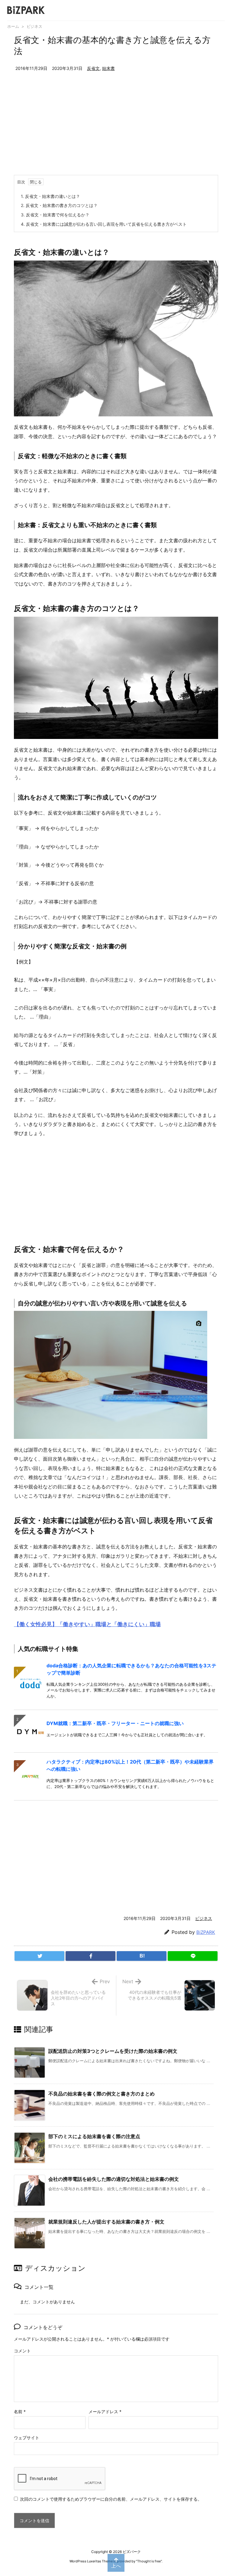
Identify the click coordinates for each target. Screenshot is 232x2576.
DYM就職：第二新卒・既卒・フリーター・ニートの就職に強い (115, 1723)
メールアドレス (105, 2412)
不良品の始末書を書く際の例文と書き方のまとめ (101, 2094)
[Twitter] (39, 1956)
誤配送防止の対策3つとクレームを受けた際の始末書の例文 (113, 2051)
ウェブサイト (27, 2438)
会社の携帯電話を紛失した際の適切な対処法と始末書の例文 (114, 2179)
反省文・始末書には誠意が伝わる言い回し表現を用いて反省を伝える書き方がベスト (104, 224)
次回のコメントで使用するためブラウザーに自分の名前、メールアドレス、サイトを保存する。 (111, 2499)
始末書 (108, 68)
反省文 (93, 68)
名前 (20, 2412)
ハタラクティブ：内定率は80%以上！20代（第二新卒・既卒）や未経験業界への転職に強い (130, 1765)
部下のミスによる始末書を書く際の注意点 (94, 2136)
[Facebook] (90, 1956)
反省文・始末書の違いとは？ (50, 196)
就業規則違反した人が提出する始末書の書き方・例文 (106, 2222)
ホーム (13, 26)
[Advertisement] (116, 130)
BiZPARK (206, 1932)
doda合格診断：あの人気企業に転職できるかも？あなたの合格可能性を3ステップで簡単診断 (131, 1669)
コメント (22, 2351)
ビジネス (34, 26)
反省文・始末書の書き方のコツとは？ (59, 205)
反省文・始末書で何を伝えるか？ (55, 215)
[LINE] (193, 1956)
